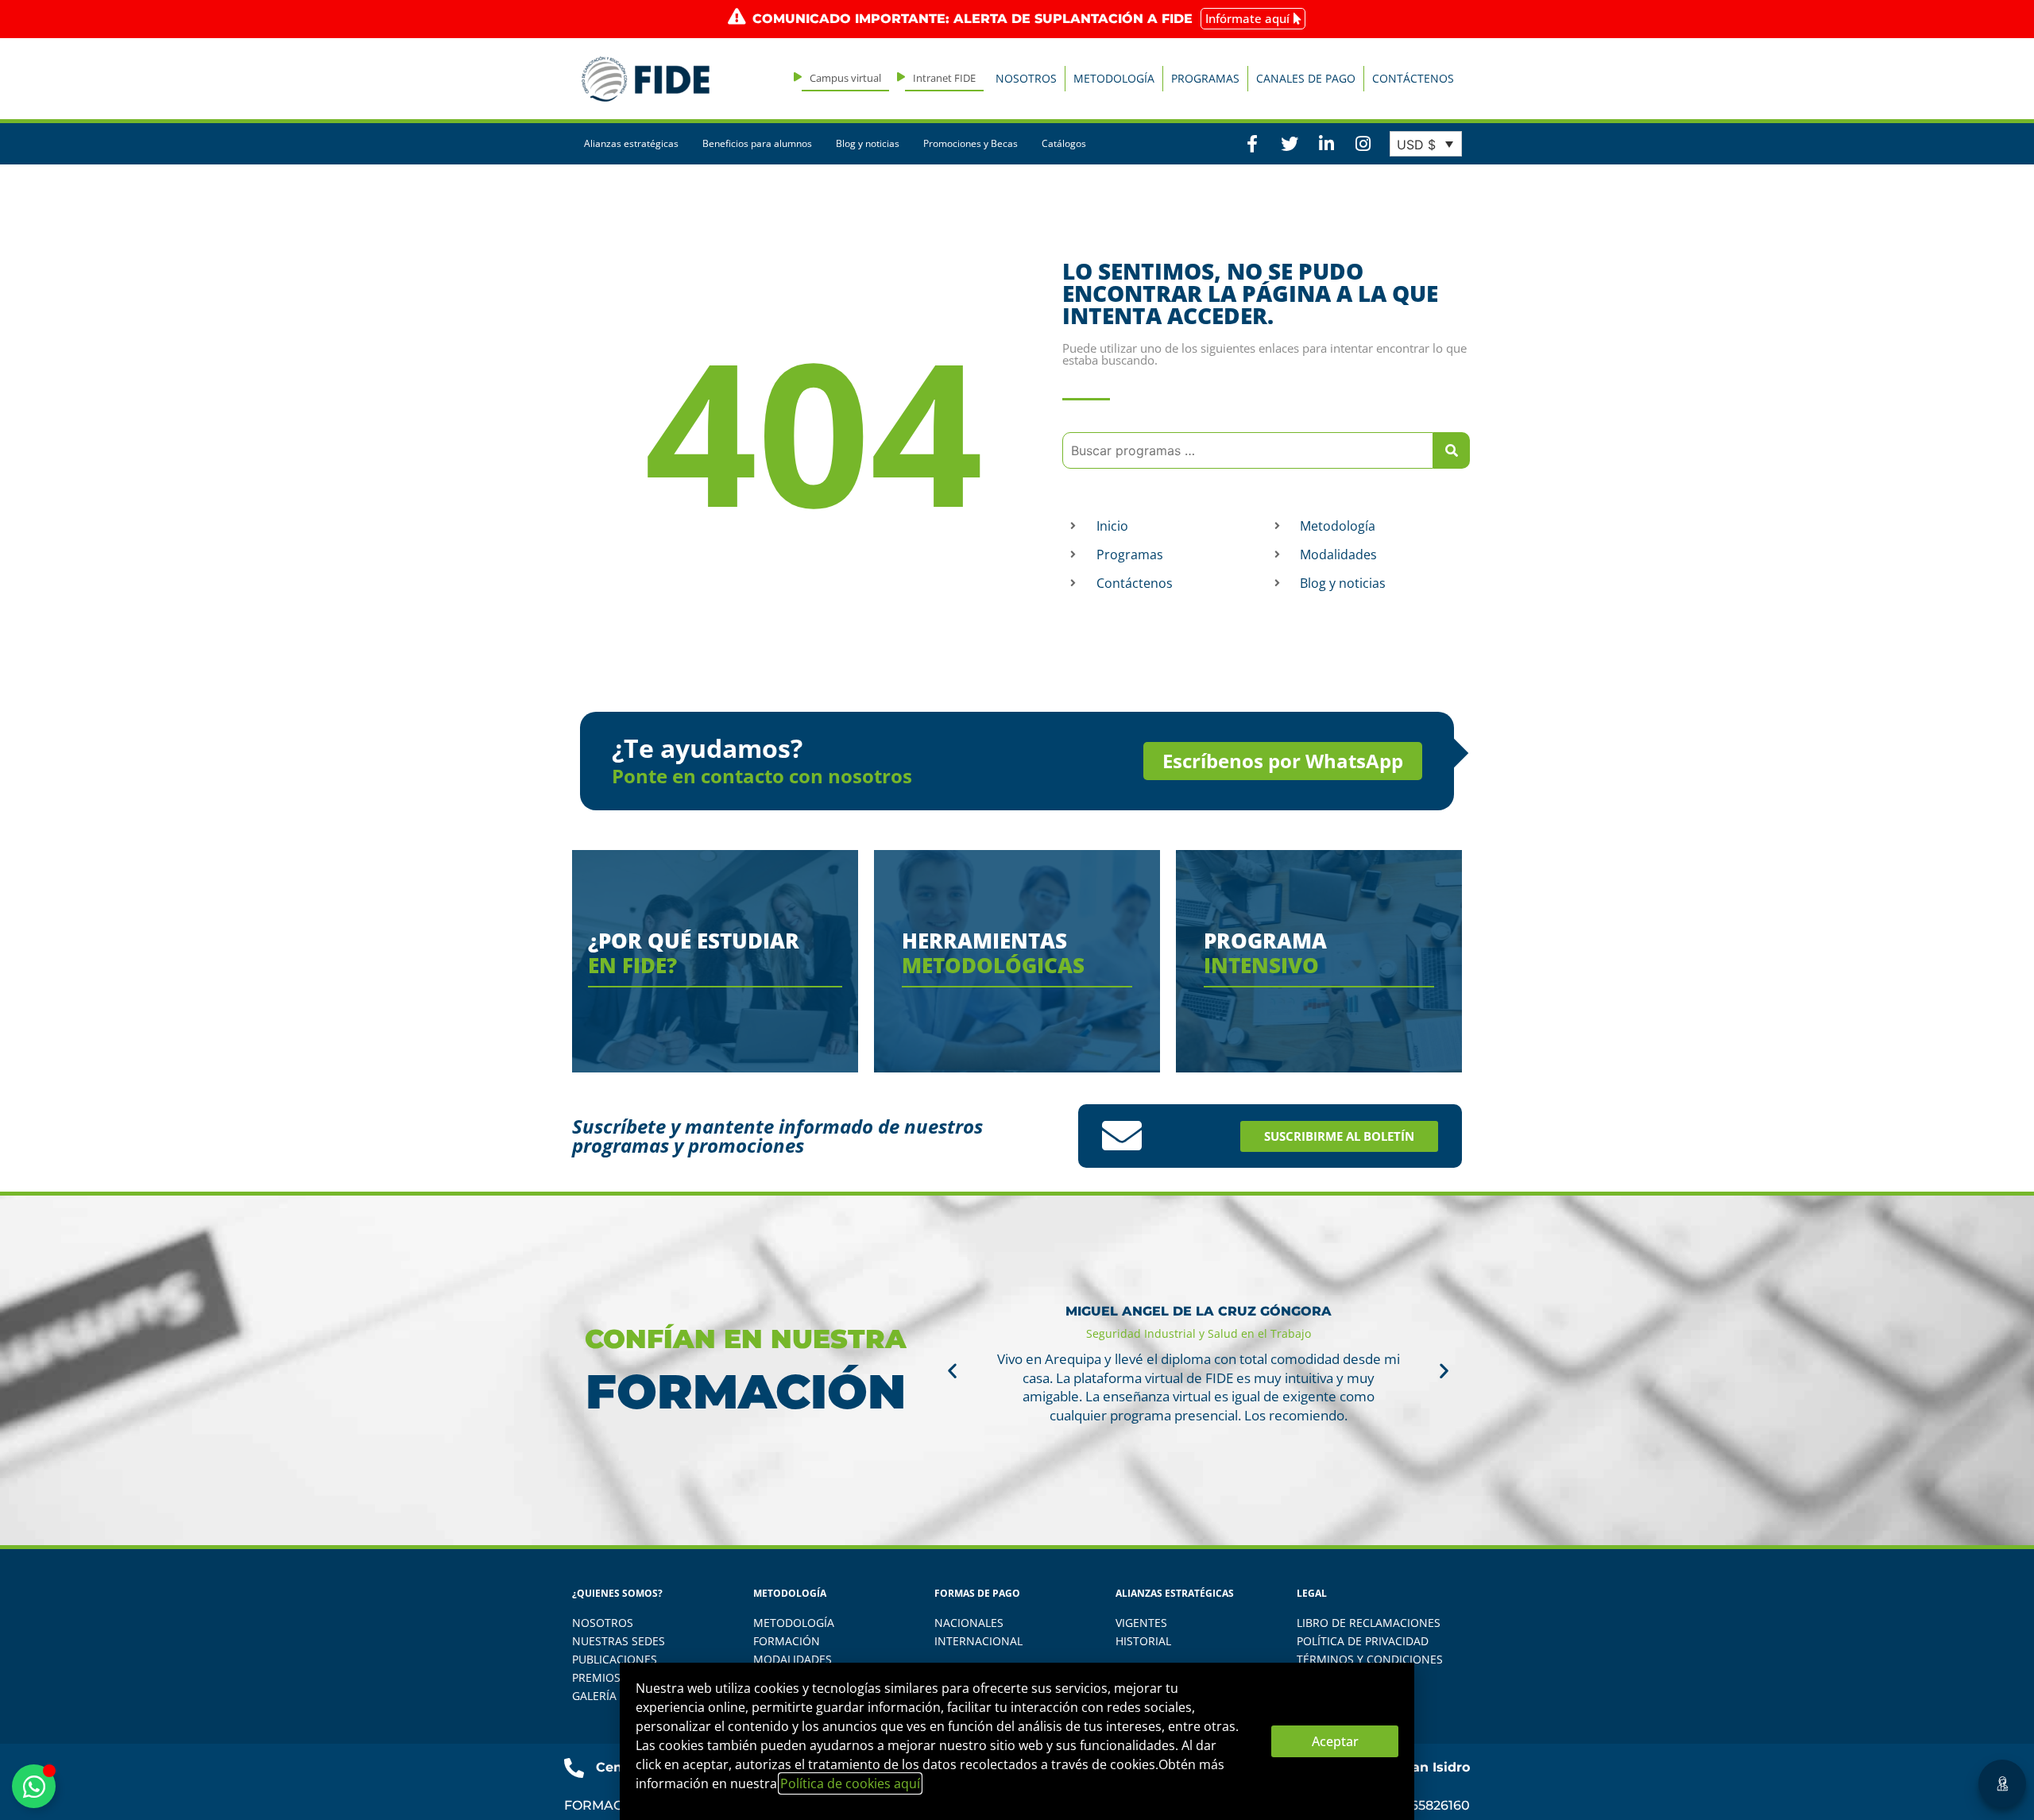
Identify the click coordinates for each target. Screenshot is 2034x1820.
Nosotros (1026, 78)
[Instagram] (1363, 144)
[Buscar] (1452, 450)
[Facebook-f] (1252, 144)
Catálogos (1064, 143)
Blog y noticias (868, 143)
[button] (952, 1371)
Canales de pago (1306, 78)
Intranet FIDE (944, 78)
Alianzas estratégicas (631, 143)
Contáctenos (1413, 78)
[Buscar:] (1248, 450)
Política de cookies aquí (850, 1783)
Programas (1205, 78)
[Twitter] (1289, 144)
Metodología (1114, 78)
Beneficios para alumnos (757, 143)
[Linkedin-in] (1326, 144)
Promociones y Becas (971, 143)
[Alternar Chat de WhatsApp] (34, 1786)
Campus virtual (845, 78)
